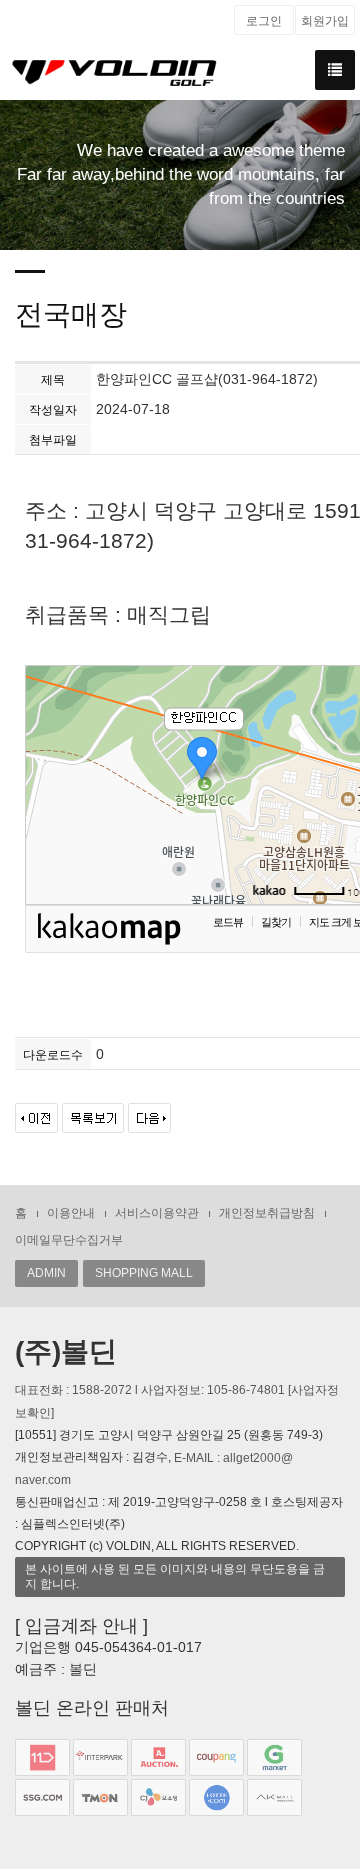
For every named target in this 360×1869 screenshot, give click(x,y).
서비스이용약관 (157, 1213)
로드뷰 (228, 922)
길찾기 (276, 922)
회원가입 (325, 21)
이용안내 (71, 1213)
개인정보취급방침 (267, 1213)
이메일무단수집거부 (69, 1240)
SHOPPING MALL (144, 1273)
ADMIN (46, 1273)
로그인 (264, 21)
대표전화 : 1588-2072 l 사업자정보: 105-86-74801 (151, 1390)
